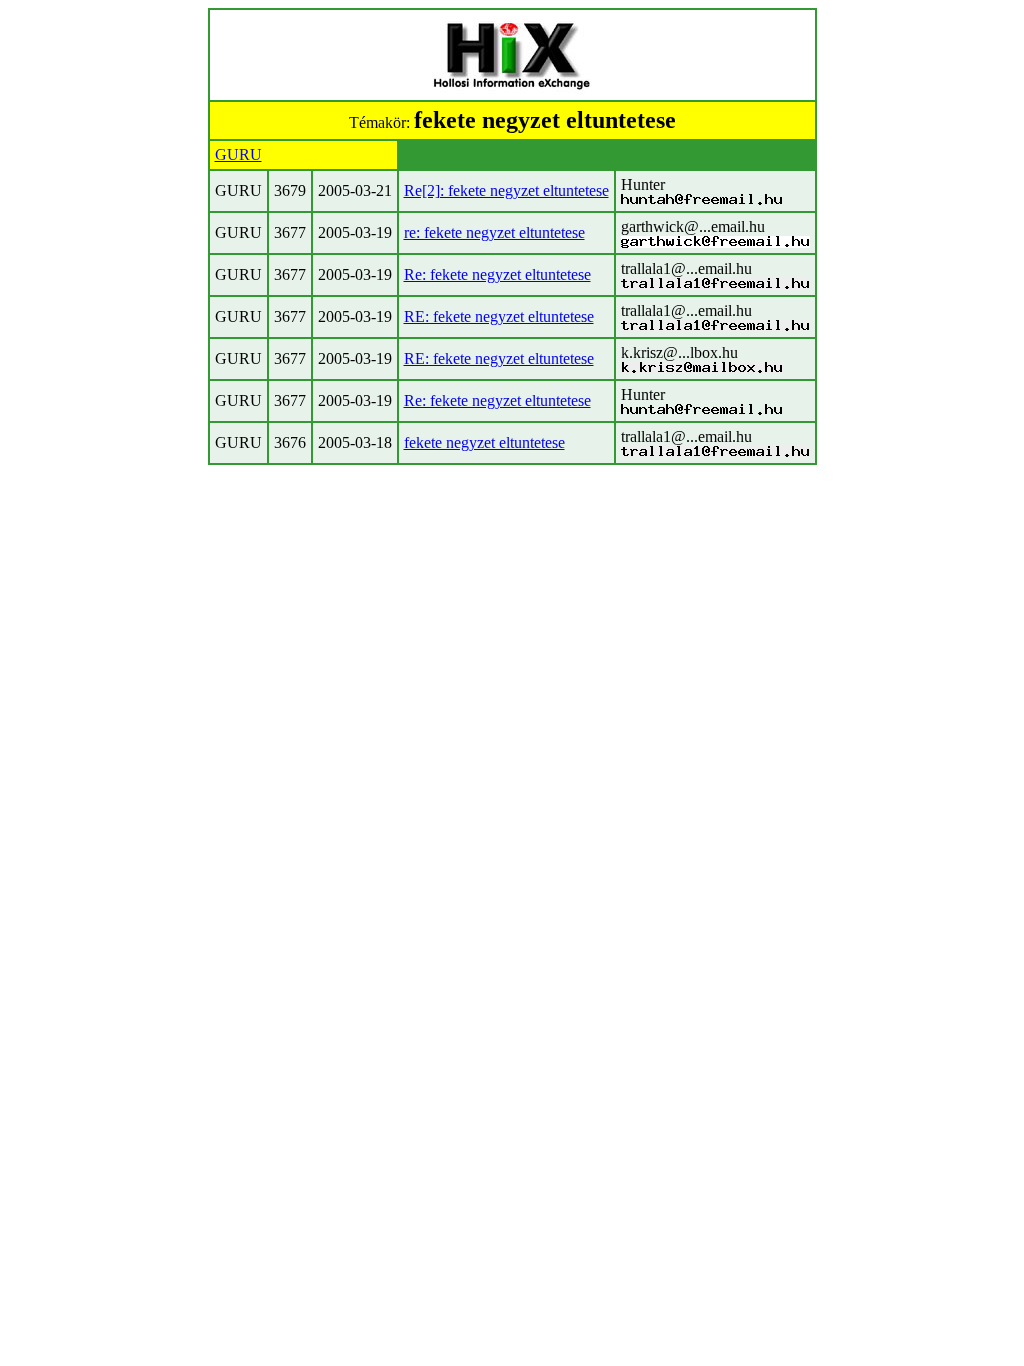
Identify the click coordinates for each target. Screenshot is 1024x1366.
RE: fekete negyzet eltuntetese (499, 316)
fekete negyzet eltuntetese (484, 442)
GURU (238, 154)
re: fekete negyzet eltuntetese (494, 232)
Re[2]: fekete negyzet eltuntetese (506, 190)
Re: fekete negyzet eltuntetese (497, 274)
